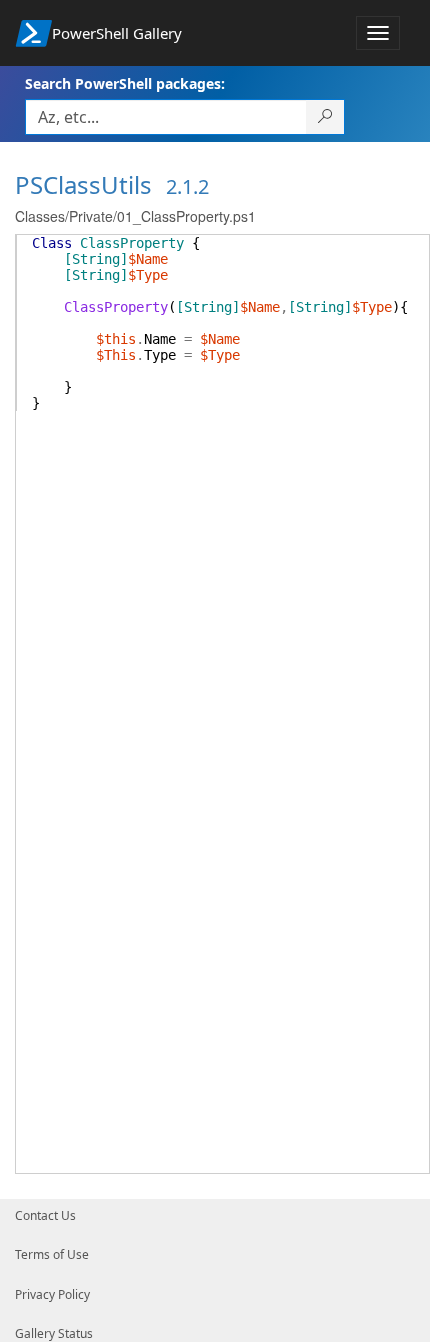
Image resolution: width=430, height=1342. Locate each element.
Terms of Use (52, 1254)
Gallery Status (54, 1333)
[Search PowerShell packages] (325, 117)
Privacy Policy (52, 1294)
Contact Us (45, 1215)
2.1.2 (187, 186)
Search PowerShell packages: (125, 83)
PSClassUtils (83, 184)
